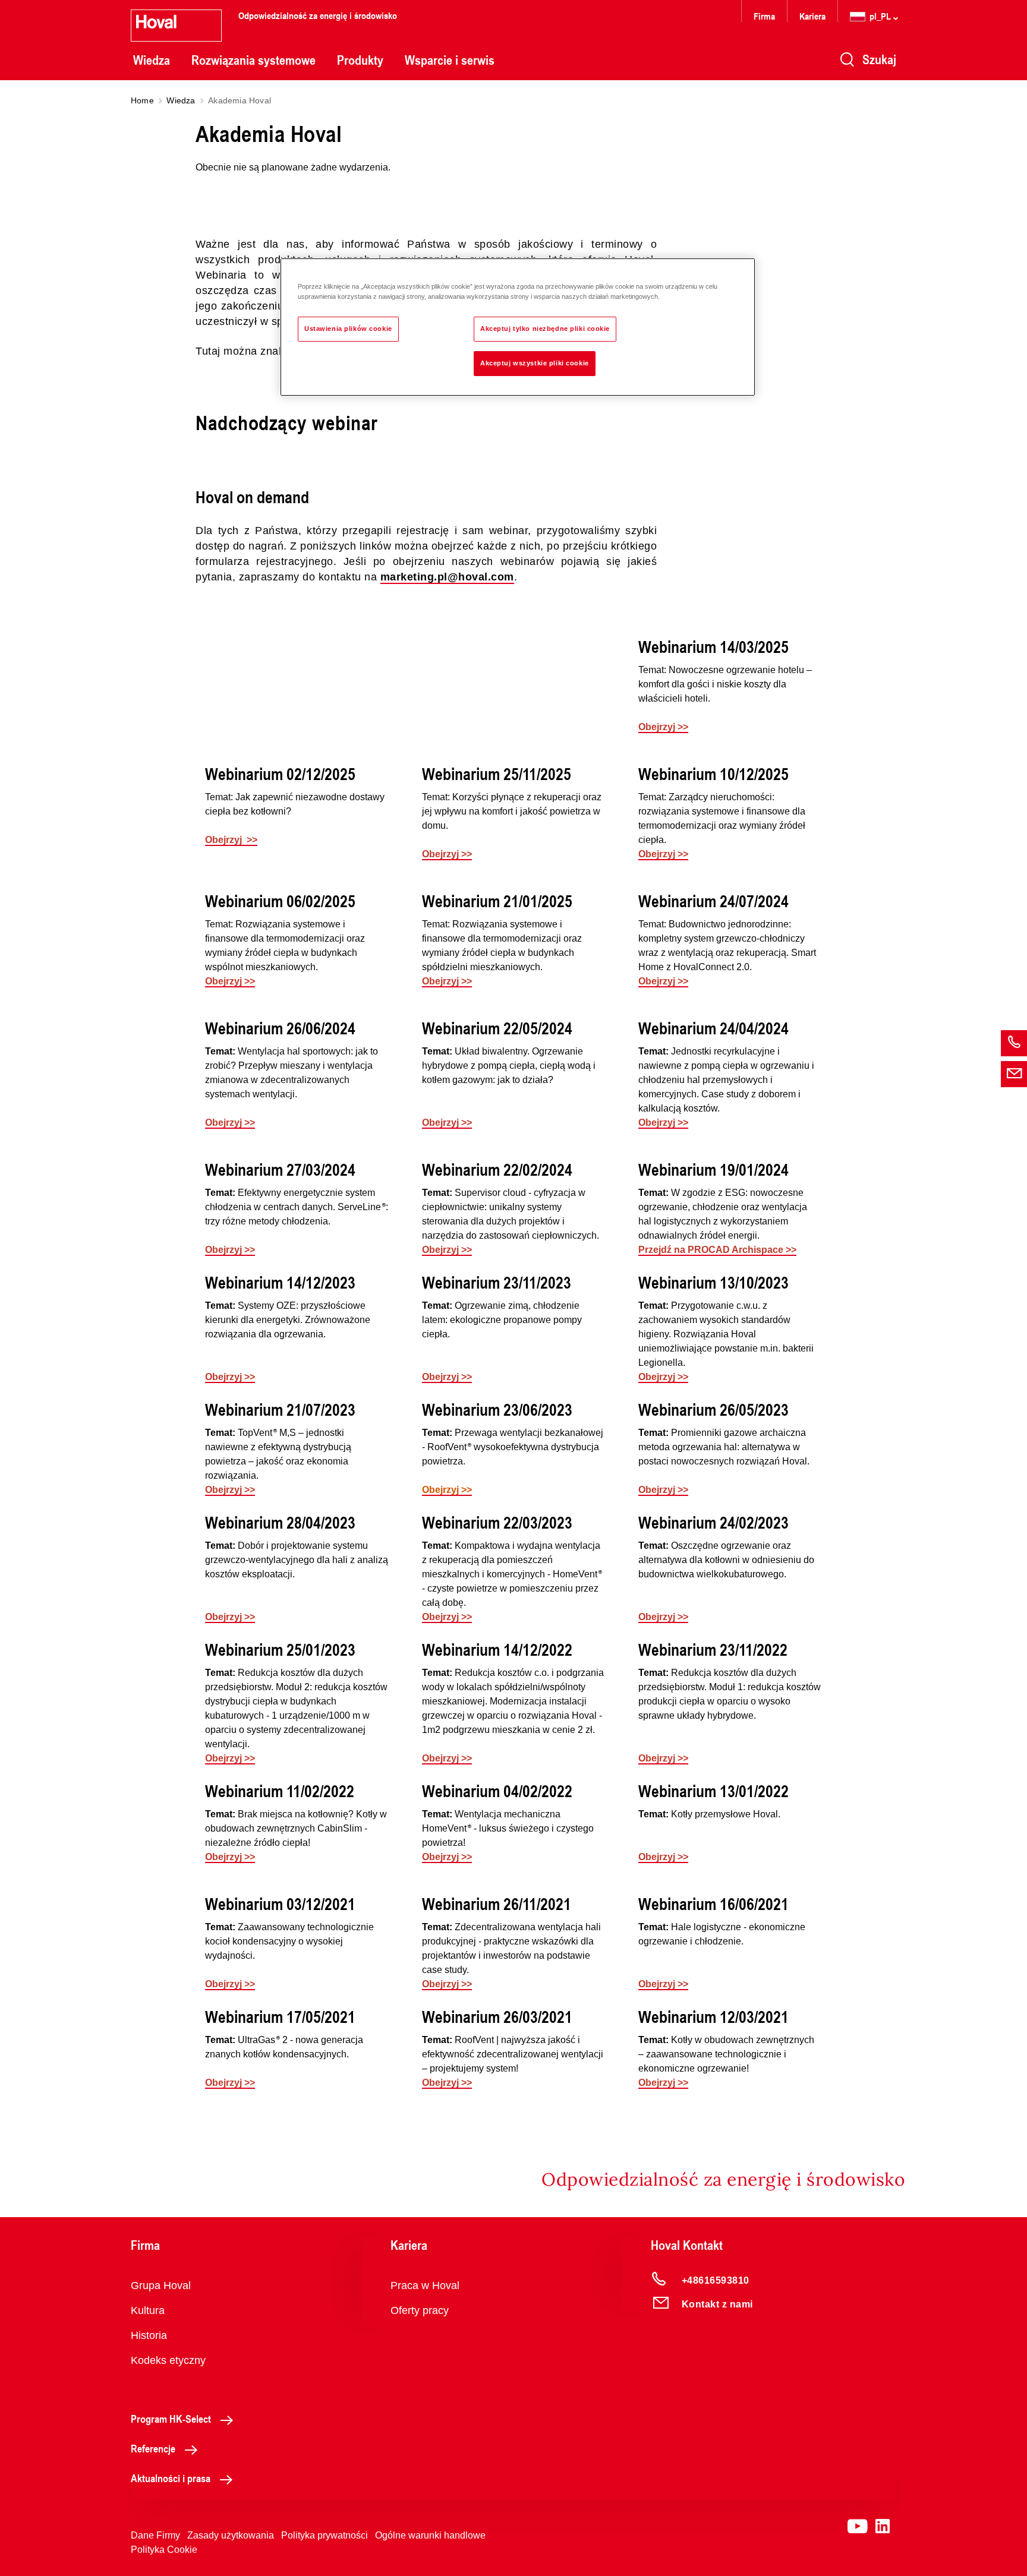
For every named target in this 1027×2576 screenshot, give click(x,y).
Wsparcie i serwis (450, 60)
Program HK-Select (171, 2419)
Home (142, 100)
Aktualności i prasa (171, 2478)
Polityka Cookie (164, 2550)
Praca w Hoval (425, 2285)
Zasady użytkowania (231, 2535)
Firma (764, 16)
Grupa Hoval (161, 2285)
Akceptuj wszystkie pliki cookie (535, 363)
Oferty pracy (420, 2310)
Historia (149, 2335)
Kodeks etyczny (168, 2360)
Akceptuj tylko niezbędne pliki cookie (545, 329)
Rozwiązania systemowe (253, 60)
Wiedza (152, 60)
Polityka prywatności (325, 2535)
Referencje (153, 2448)
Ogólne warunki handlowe (430, 2535)
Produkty (360, 60)
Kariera (812, 16)
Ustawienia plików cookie (348, 329)
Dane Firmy (155, 2535)
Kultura (148, 2310)
